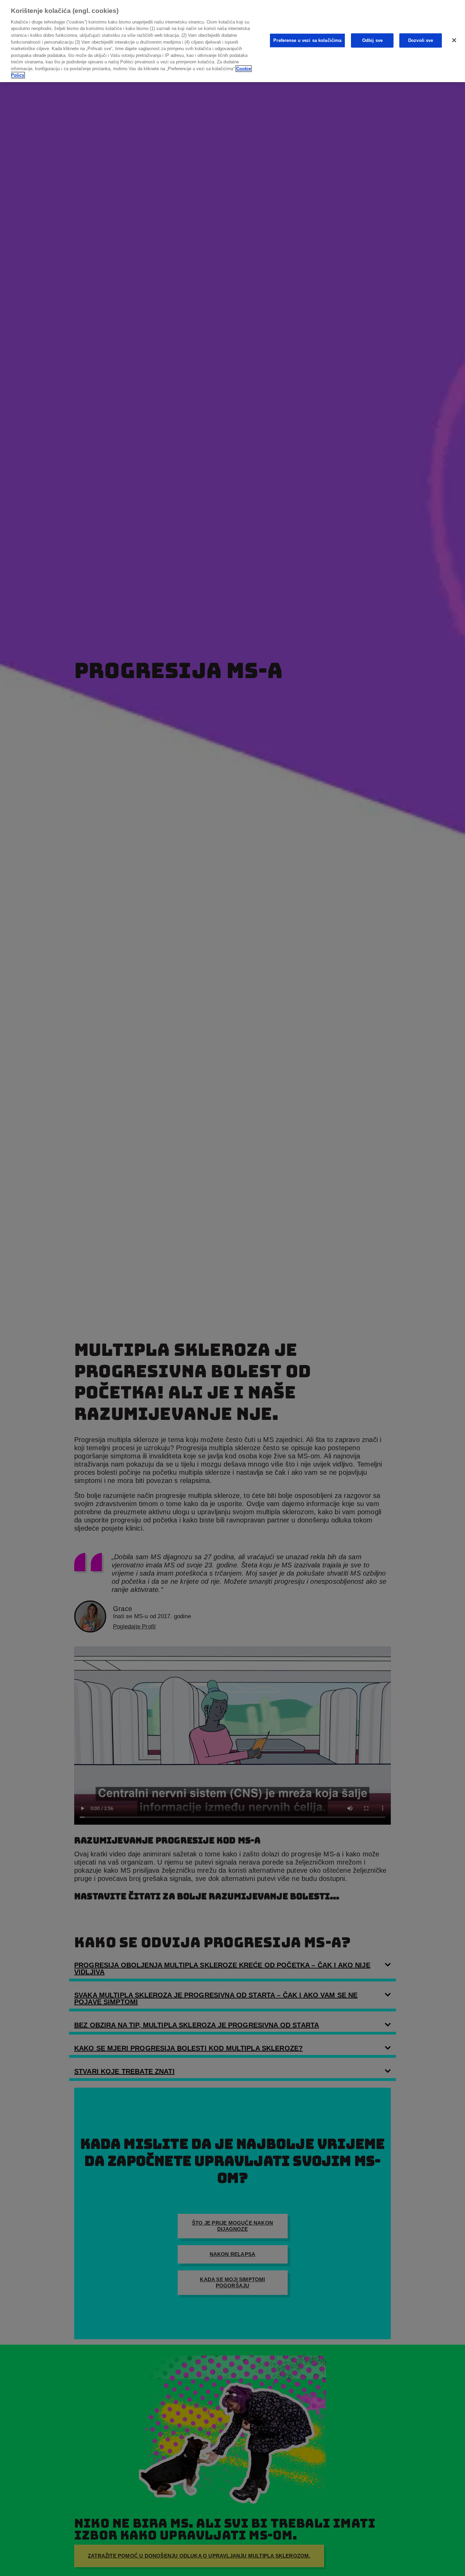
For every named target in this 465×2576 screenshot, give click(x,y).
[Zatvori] (454, 40)
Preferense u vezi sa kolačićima (307, 40)
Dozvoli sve (421, 40)
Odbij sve (372, 40)
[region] (233, 41)
